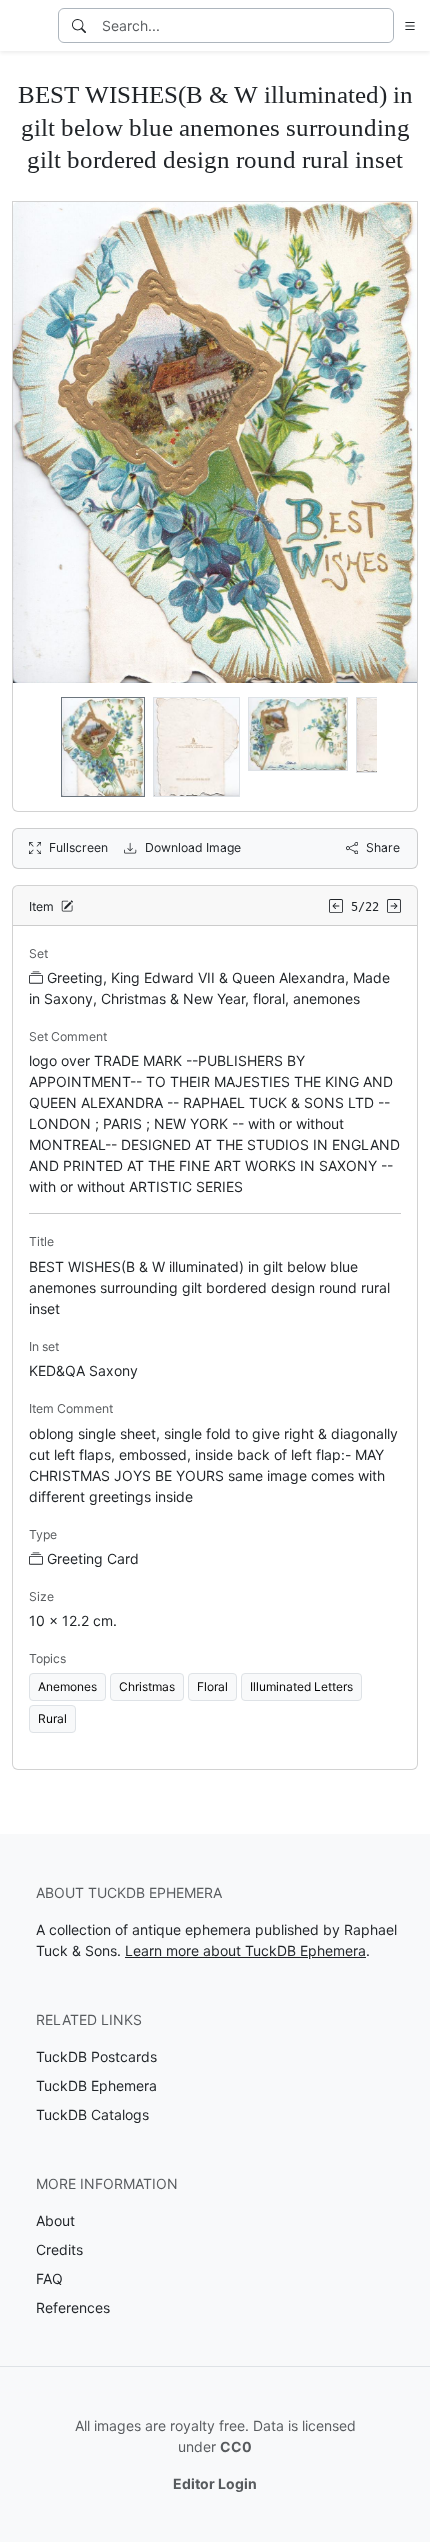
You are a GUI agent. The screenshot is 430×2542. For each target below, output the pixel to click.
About (55, 2220)
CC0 (236, 2446)
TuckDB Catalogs (92, 2114)
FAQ (49, 2278)
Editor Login (215, 2483)
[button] (406, 25)
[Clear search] (380, 25)
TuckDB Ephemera (96, 2085)
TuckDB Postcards (96, 2056)
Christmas (147, 1686)
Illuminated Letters (301, 1686)
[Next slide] (389, 747)
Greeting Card (93, 1558)
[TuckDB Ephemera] (27, 26)
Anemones (67, 1686)
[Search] (79, 25)
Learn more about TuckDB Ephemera (245, 1950)
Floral (212, 1686)
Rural (52, 1718)
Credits (59, 2249)
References (73, 2307)
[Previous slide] (41, 747)
